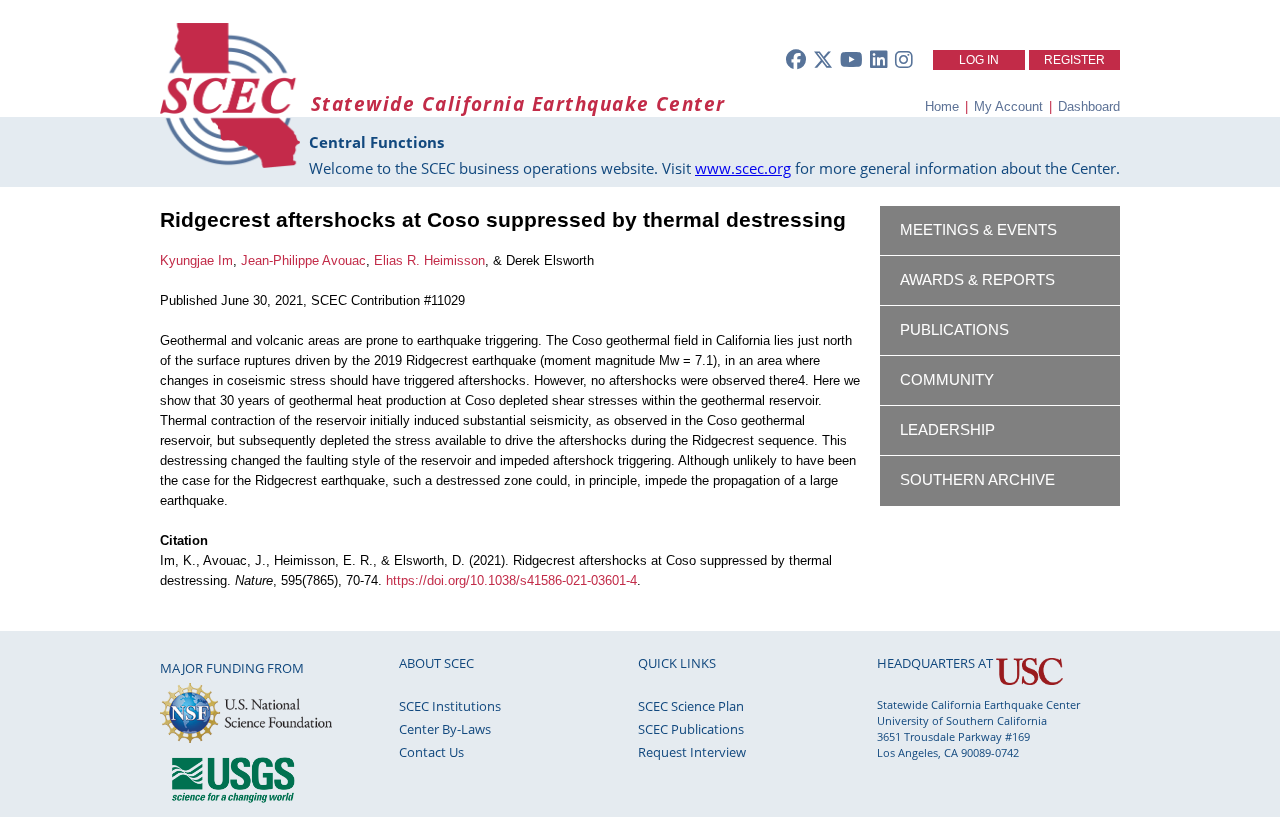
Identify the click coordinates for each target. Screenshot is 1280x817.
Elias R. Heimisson (429, 260)
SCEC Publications (691, 729)
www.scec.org (743, 168)
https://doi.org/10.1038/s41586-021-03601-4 (511, 580)
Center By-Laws (445, 729)
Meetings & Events (978, 230)
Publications (954, 330)
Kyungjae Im (196, 260)
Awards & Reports (977, 280)
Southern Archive (977, 480)
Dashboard (1089, 106)
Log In (979, 60)
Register (1074, 60)
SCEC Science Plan (691, 706)
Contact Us (431, 752)
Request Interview (692, 752)
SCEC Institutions (450, 706)
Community (947, 380)
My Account (1008, 106)
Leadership (947, 430)
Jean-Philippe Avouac (303, 260)
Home (942, 106)
